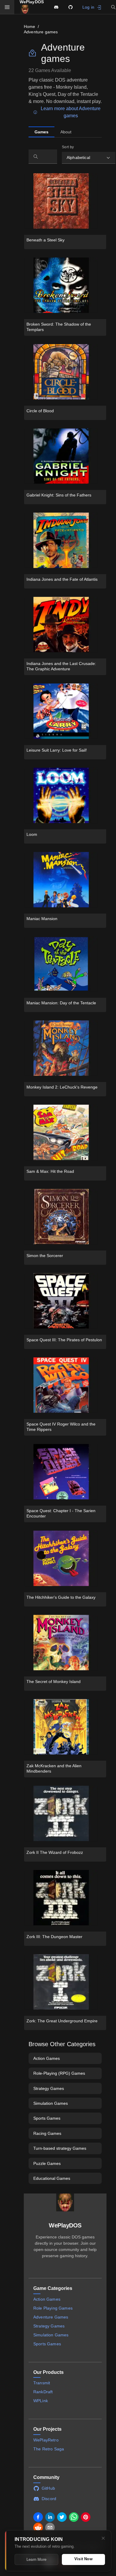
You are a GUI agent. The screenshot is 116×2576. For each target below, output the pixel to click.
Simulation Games (51, 2103)
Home (30, 26)
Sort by (68, 147)
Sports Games (47, 2118)
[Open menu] (7, 7)
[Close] (103, 2538)
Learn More (36, 2559)
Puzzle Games (47, 2163)
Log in (88, 7)
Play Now (49, 198)
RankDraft (43, 2392)
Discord (49, 2499)
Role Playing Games (53, 2308)
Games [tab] (41, 132)
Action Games (47, 2058)
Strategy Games (49, 2088)
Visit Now (83, 2559)
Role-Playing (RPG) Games (59, 2073)
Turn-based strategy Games (60, 2148)
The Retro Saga (49, 2449)
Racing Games (47, 2133)
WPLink (41, 2401)
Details (47, 210)
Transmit (42, 2383)
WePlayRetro (46, 2440)
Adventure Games (51, 2317)
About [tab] (66, 132)
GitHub (48, 2488)
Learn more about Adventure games (71, 112)
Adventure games (41, 32)
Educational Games (52, 2178)
